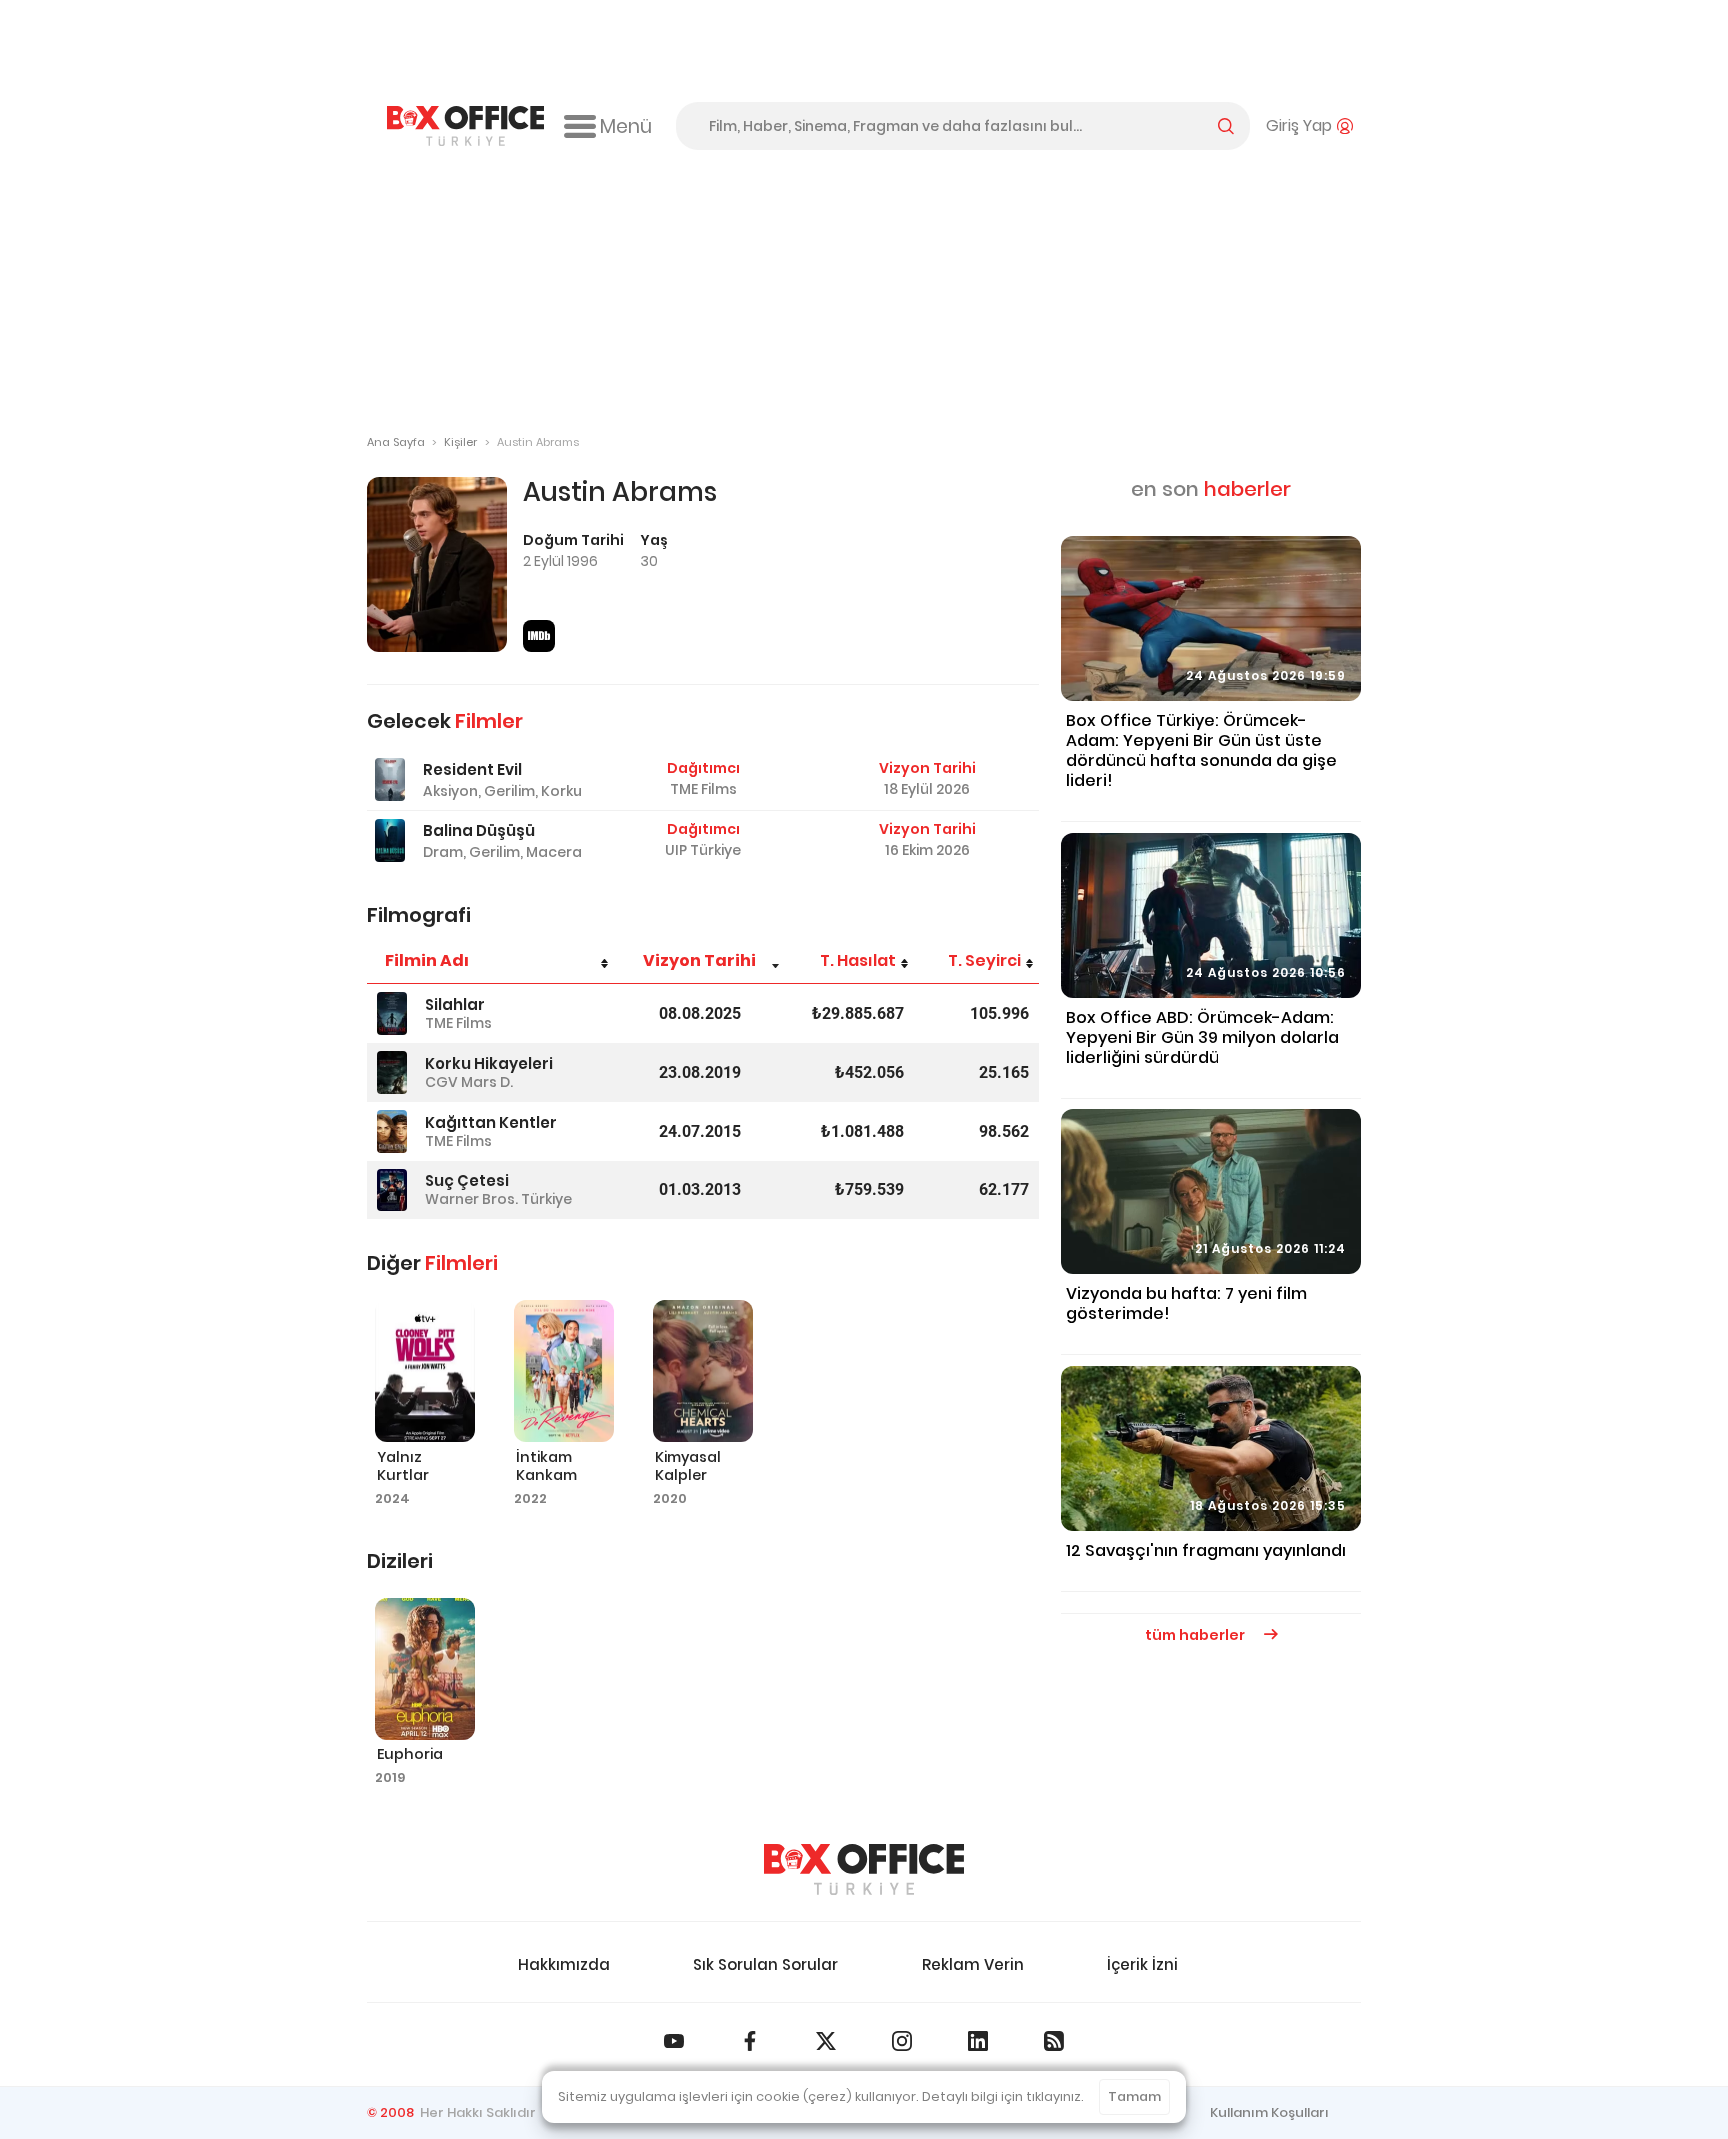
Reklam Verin (973, 1964)
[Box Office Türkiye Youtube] (674, 2041)
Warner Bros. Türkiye (498, 1199)
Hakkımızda (564, 1964)
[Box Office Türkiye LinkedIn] (978, 2041)
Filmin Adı (427, 960)
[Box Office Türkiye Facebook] (750, 2041)
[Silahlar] (392, 1013)
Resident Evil (472, 769)
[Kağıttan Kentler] (392, 1131)
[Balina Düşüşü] (390, 840)
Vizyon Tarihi (699, 960)
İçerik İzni (1142, 1964)
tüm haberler (1196, 1635)
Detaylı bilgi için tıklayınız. (1003, 2096)
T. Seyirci (984, 960)
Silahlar (455, 1004)
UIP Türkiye (703, 850)
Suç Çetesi (467, 1180)
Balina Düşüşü (479, 830)
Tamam (1134, 2096)
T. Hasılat (858, 960)
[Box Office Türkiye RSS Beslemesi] (1054, 2041)
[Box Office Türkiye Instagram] (902, 2041)
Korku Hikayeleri (489, 1063)
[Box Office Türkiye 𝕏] (826, 2041)
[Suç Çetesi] (392, 1190)
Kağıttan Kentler (491, 1122)
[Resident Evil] (390, 779)
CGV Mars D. (469, 1082)
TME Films (703, 789)
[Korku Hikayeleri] (392, 1072)
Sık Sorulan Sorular (765, 1964)
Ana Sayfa (396, 442)
